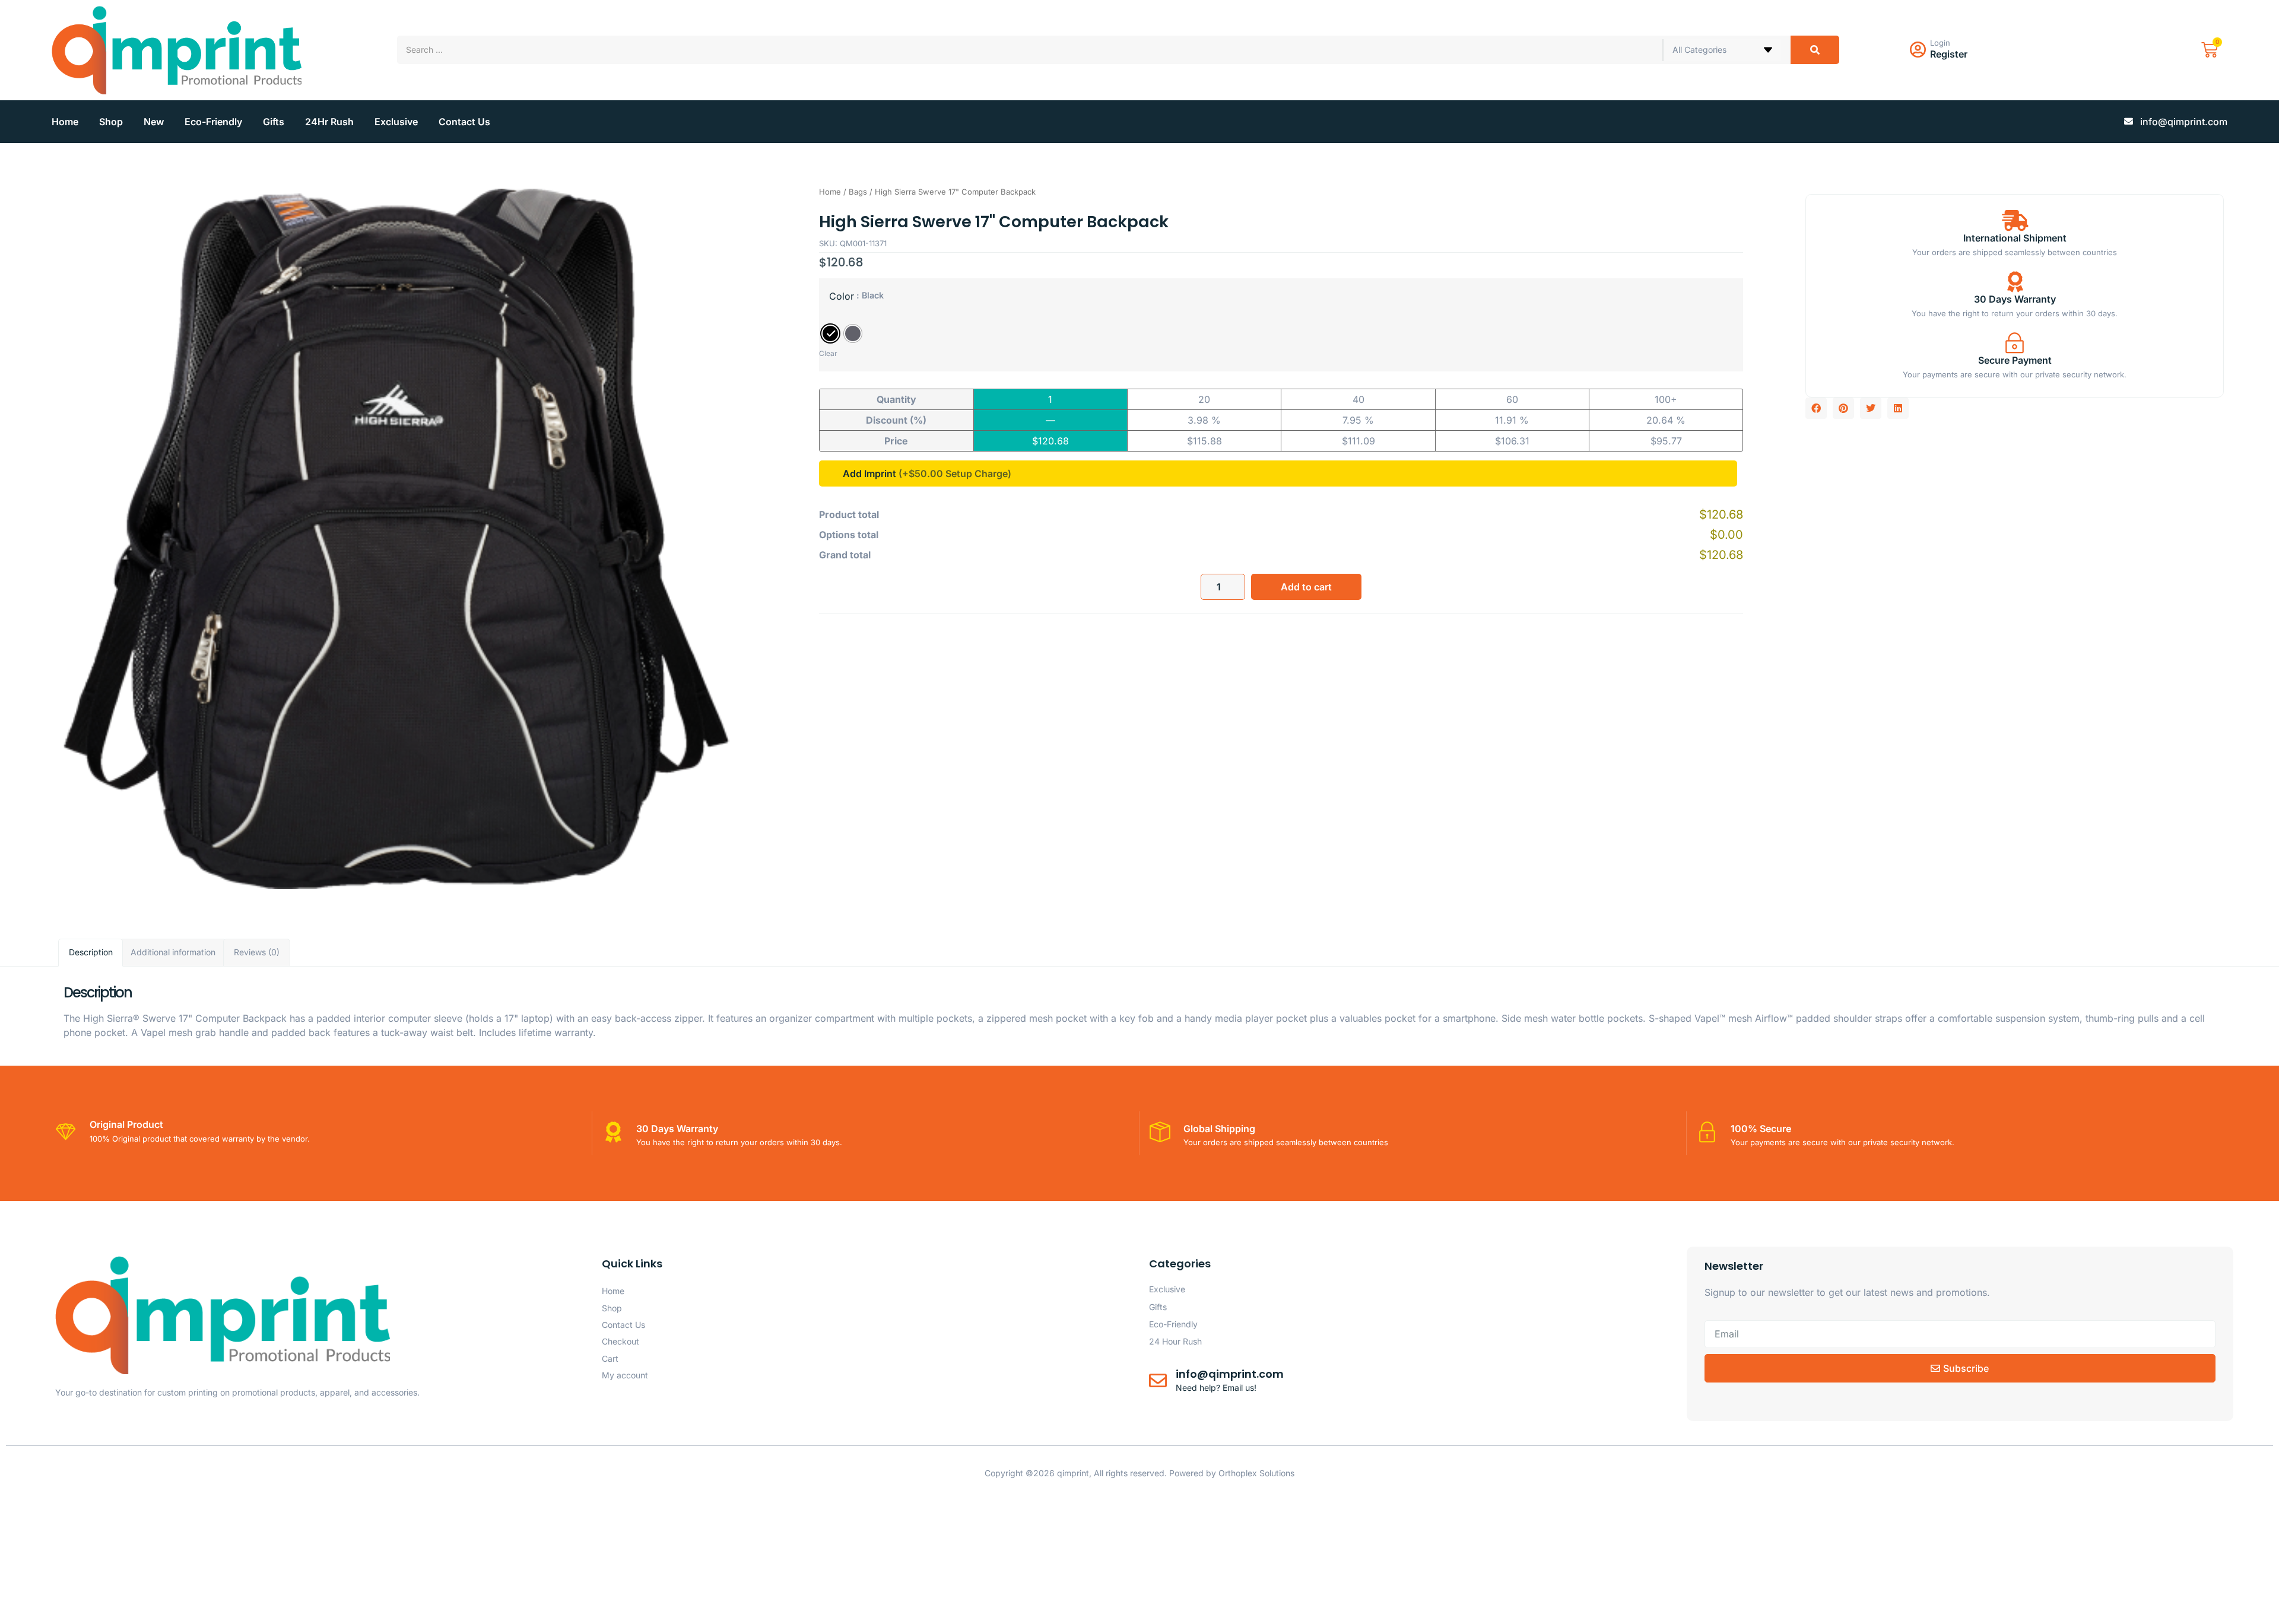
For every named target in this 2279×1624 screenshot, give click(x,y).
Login (1940, 43)
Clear (828, 353)
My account (625, 1375)
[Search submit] (1815, 50)
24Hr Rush (329, 122)
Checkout (620, 1341)
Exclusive (396, 122)
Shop (111, 122)
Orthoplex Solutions (1256, 1473)
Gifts (274, 122)
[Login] (1918, 50)
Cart (610, 1358)
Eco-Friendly (213, 122)
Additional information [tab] (173, 952)
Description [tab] (91, 952)
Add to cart (1306, 587)
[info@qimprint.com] (1158, 1381)
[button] (1816, 408)
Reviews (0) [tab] (257, 952)
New (154, 122)
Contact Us (464, 122)
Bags (858, 192)
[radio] (830, 333)
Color (842, 296)
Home (65, 122)
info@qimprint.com (1230, 1374)
